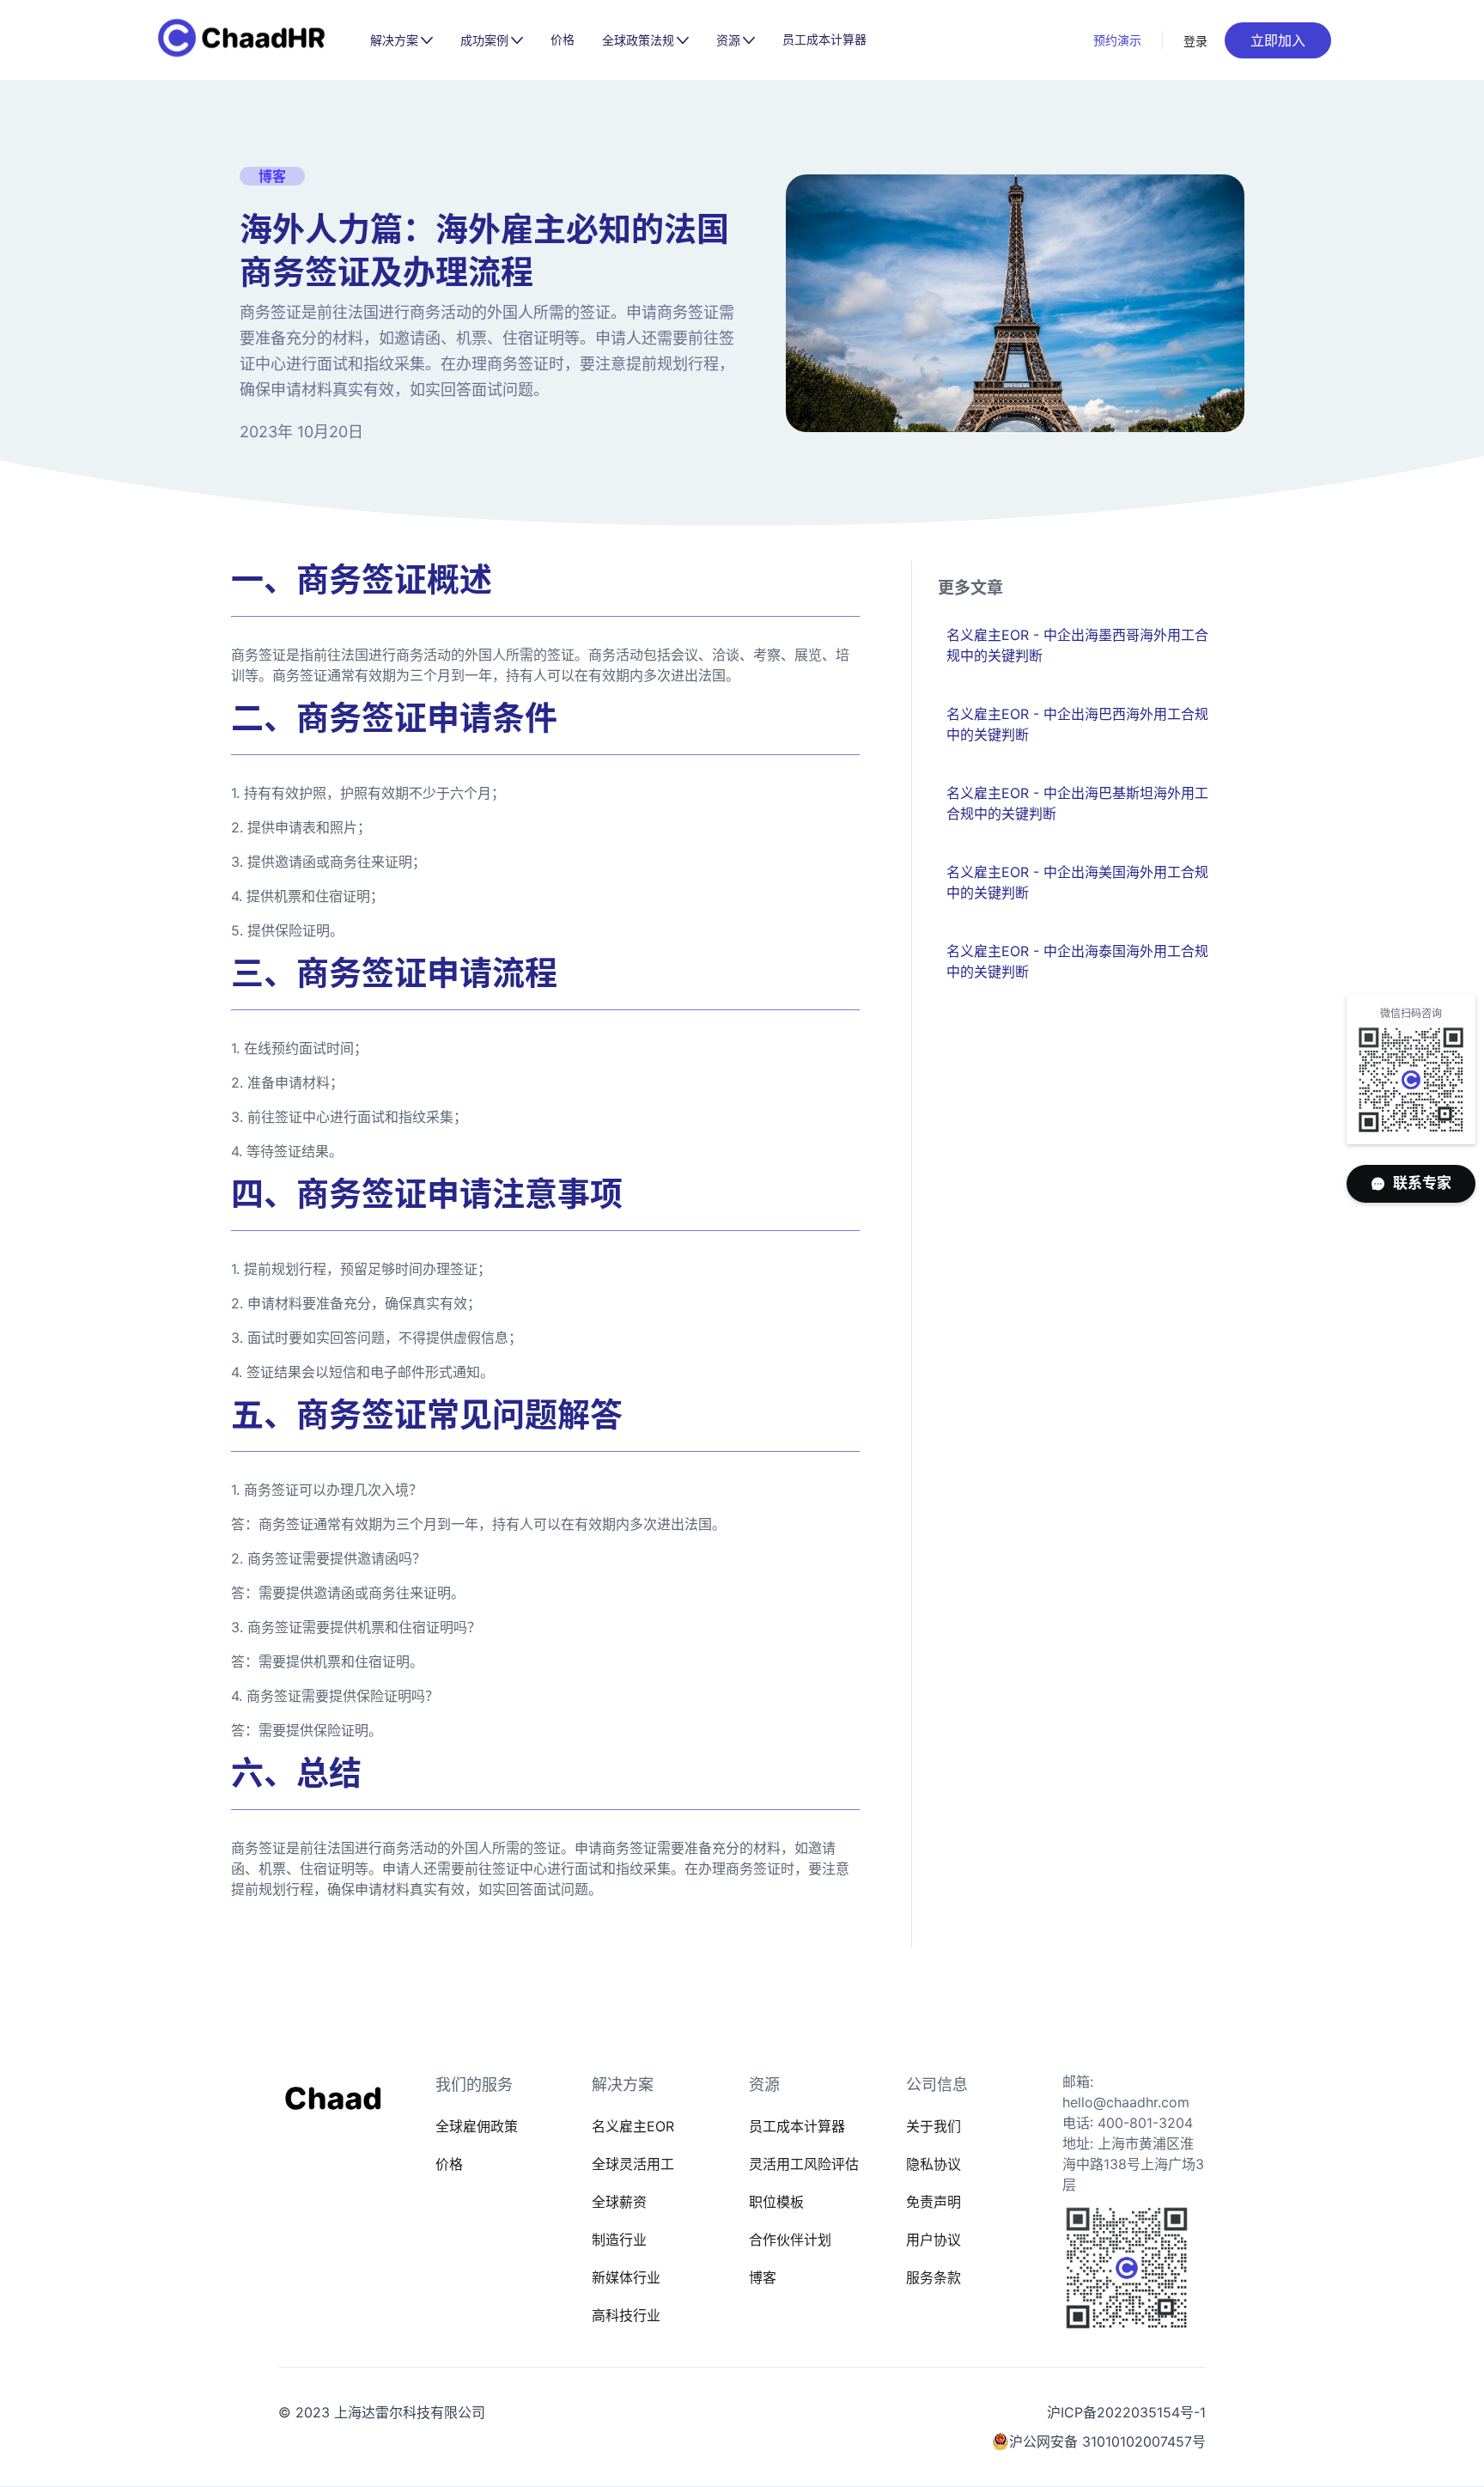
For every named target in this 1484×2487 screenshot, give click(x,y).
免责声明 (934, 2202)
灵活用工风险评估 (804, 2164)
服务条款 (934, 2277)
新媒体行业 (626, 2277)
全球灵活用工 (633, 2164)
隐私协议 (934, 2164)
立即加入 (1278, 40)
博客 (763, 2277)
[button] (401, 40)
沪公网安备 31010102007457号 (1107, 2441)
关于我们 (934, 2126)
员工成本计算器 (824, 39)
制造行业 (619, 2240)
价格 (563, 39)
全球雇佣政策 (477, 2126)
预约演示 (1117, 40)
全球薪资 (619, 2202)
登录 (1196, 41)
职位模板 (776, 2202)
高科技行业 (626, 2315)
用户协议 (934, 2240)
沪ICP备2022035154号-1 (1126, 2412)
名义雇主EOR (633, 2126)
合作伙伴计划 (790, 2240)
